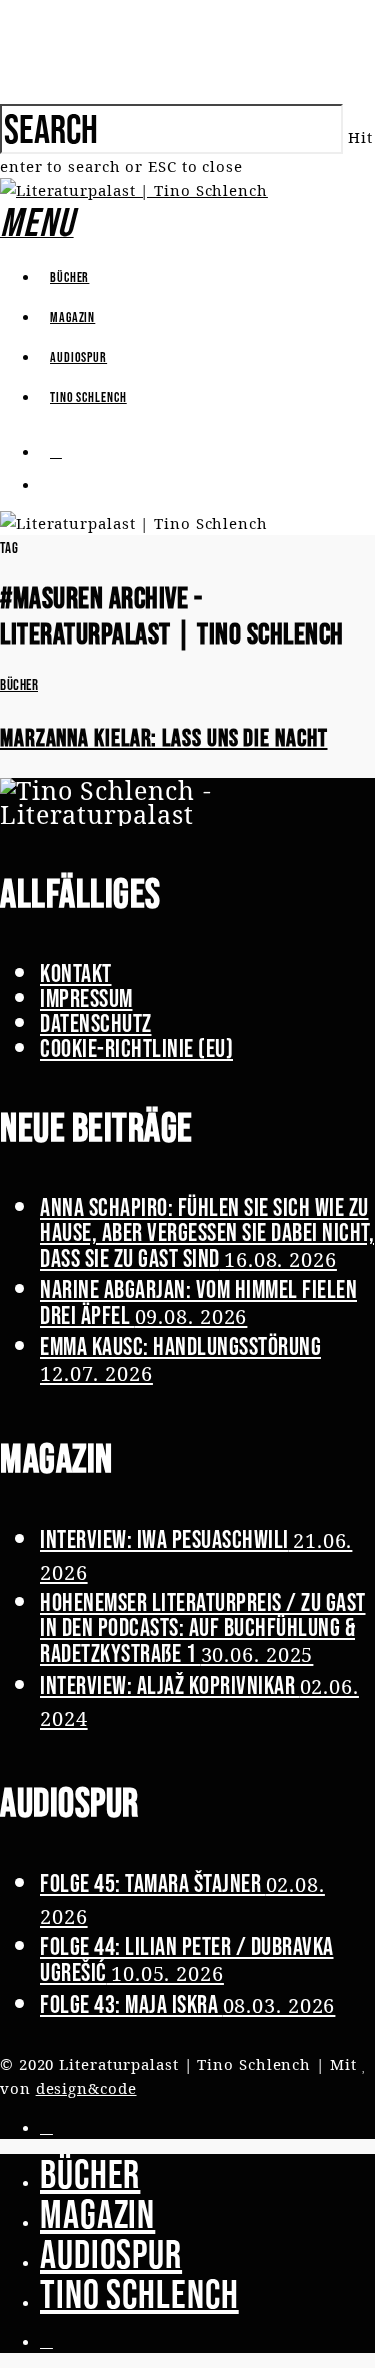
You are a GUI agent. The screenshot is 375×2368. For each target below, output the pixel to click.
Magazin (72, 317)
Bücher (69, 277)
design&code (86, 2088)
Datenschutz (96, 1023)
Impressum (86, 998)
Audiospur (78, 357)
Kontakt (76, 973)
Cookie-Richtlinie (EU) (136, 1048)
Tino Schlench (88, 397)
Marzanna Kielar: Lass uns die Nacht (164, 737)
